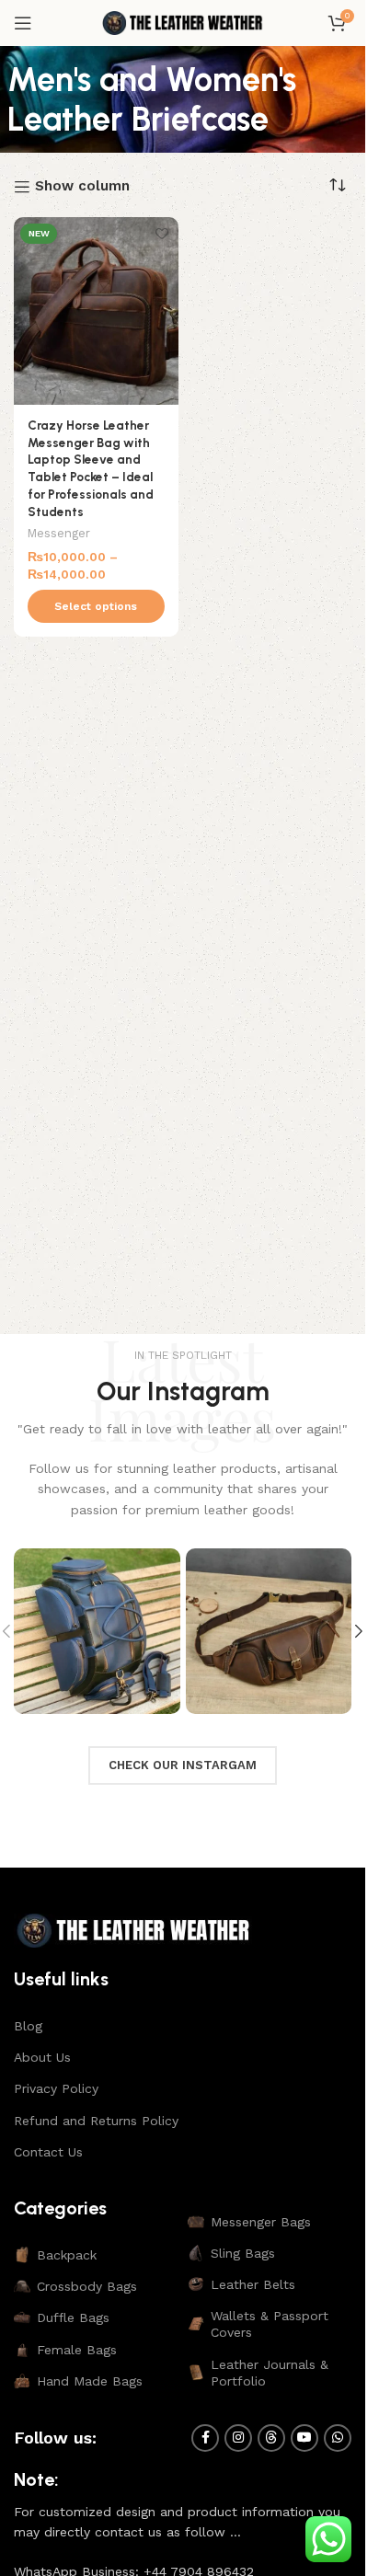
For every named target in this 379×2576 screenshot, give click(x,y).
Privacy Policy (56, 2088)
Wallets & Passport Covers (270, 2324)
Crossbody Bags (87, 2286)
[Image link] (133, 1929)
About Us (42, 2057)
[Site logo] (183, 22)
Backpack (67, 2255)
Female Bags (77, 2350)
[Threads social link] (271, 2438)
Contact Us (48, 2152)
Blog (28, 2026)
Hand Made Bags (90, 2381)
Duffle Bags (73, 2317)
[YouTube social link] (304, 2438)
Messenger (59, 533)
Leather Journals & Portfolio (270, 2373)
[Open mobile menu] (23, 23)
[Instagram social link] (238, 2438)
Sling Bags (243, 2253)
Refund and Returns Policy (96, 2121)
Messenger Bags (261, 2222)
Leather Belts (253, 2284)
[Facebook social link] (205, 2438)
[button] (359, 1631)
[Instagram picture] (97, 1632)
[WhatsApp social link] (338, 2438)
